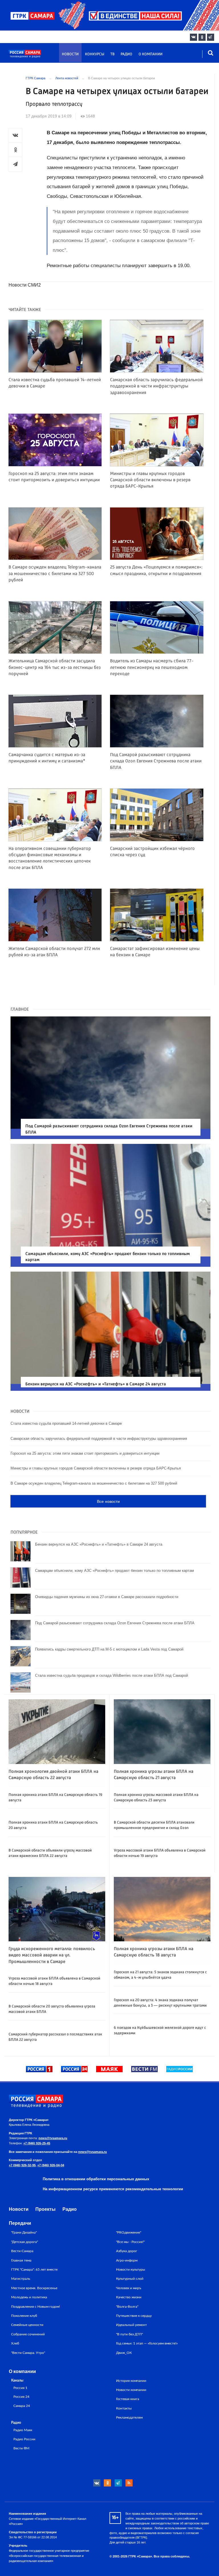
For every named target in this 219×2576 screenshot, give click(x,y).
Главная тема (21, 2260)
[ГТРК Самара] (36, 56)
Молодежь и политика (29, 2297)
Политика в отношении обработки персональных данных (96, 2179)
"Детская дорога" (25, 2242)
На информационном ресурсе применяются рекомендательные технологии (113, 2189)
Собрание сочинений (28, 2334)
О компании (151, 54)
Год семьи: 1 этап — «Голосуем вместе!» (147, 2343)
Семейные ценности (27, 2325)
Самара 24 (22, 2406)
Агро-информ (127, 2260)
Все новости (108, 1501)
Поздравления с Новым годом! (36, 2307)
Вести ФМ (21, 2448)
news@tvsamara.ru (53, 2138)
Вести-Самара (22, 2251)
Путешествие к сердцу (134, 2316)
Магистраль (21, 2279)
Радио (126, 54)
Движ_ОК (124, 2353)
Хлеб (15, 2343)
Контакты (124, 2408)
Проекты (45, 2209)
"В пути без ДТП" (129, 2334)
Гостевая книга (128, 2399)
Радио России (24, 2439)
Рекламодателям (129, 2417)
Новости (70, 54)
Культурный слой (130, 2279)
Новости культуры (131, 2270)
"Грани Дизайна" (24, 2232)
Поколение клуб (24, 2316)
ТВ (112, 54)
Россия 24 (21, 2397)
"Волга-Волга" (127, 2307)
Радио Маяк (23, 2430)
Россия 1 (20, 2388)
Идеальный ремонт (131, 2325)
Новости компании (131, 2390)
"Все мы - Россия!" (130, 2242)
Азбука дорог (127, 2251)
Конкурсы (95, 54)
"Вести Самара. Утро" (28, 2353)
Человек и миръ (129, 2288)
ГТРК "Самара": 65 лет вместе (34, 2270)
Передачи (20, 2223)
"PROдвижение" (129, 2232)
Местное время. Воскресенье (34, 2288)
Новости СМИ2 (25, 285)
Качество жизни (129, 2297)
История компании (131, 2381)
